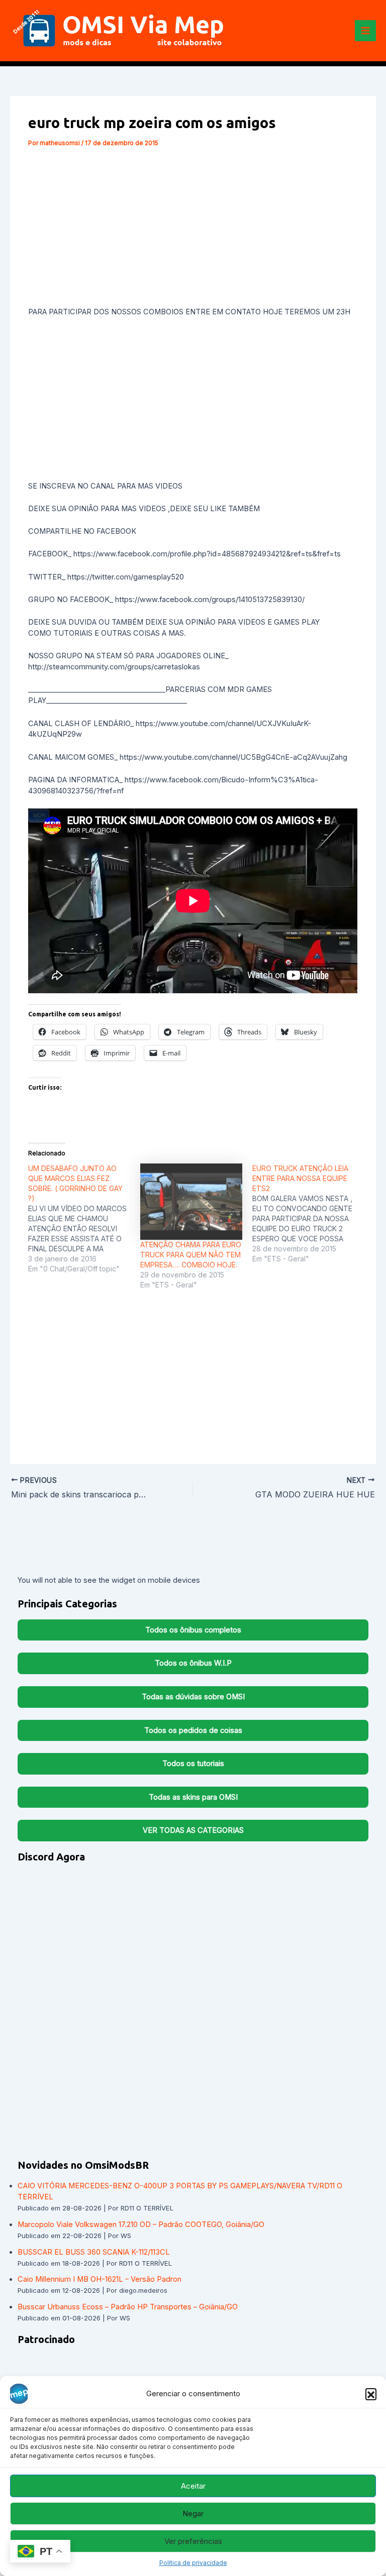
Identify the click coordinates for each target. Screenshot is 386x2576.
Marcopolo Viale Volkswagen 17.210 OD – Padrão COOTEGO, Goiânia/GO (141, 2224)
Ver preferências (193, 2541)
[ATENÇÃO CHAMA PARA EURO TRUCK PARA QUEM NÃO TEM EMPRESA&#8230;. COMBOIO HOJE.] (191, 1202)
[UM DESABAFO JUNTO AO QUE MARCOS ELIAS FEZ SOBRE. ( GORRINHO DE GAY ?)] (84, 1219)
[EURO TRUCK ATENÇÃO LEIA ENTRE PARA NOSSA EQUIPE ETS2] (308, 1214)
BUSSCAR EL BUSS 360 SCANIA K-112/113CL (94, 2252)
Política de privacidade (193, 2563)
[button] (371, 2394)
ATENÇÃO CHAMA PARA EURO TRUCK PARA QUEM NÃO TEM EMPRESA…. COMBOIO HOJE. (191, 1255)
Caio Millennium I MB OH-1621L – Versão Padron (100, 2279)
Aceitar (193, 2486)
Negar (193, 2513)
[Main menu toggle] (365, 31)
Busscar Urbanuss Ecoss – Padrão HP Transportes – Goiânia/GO (128, 2307)
